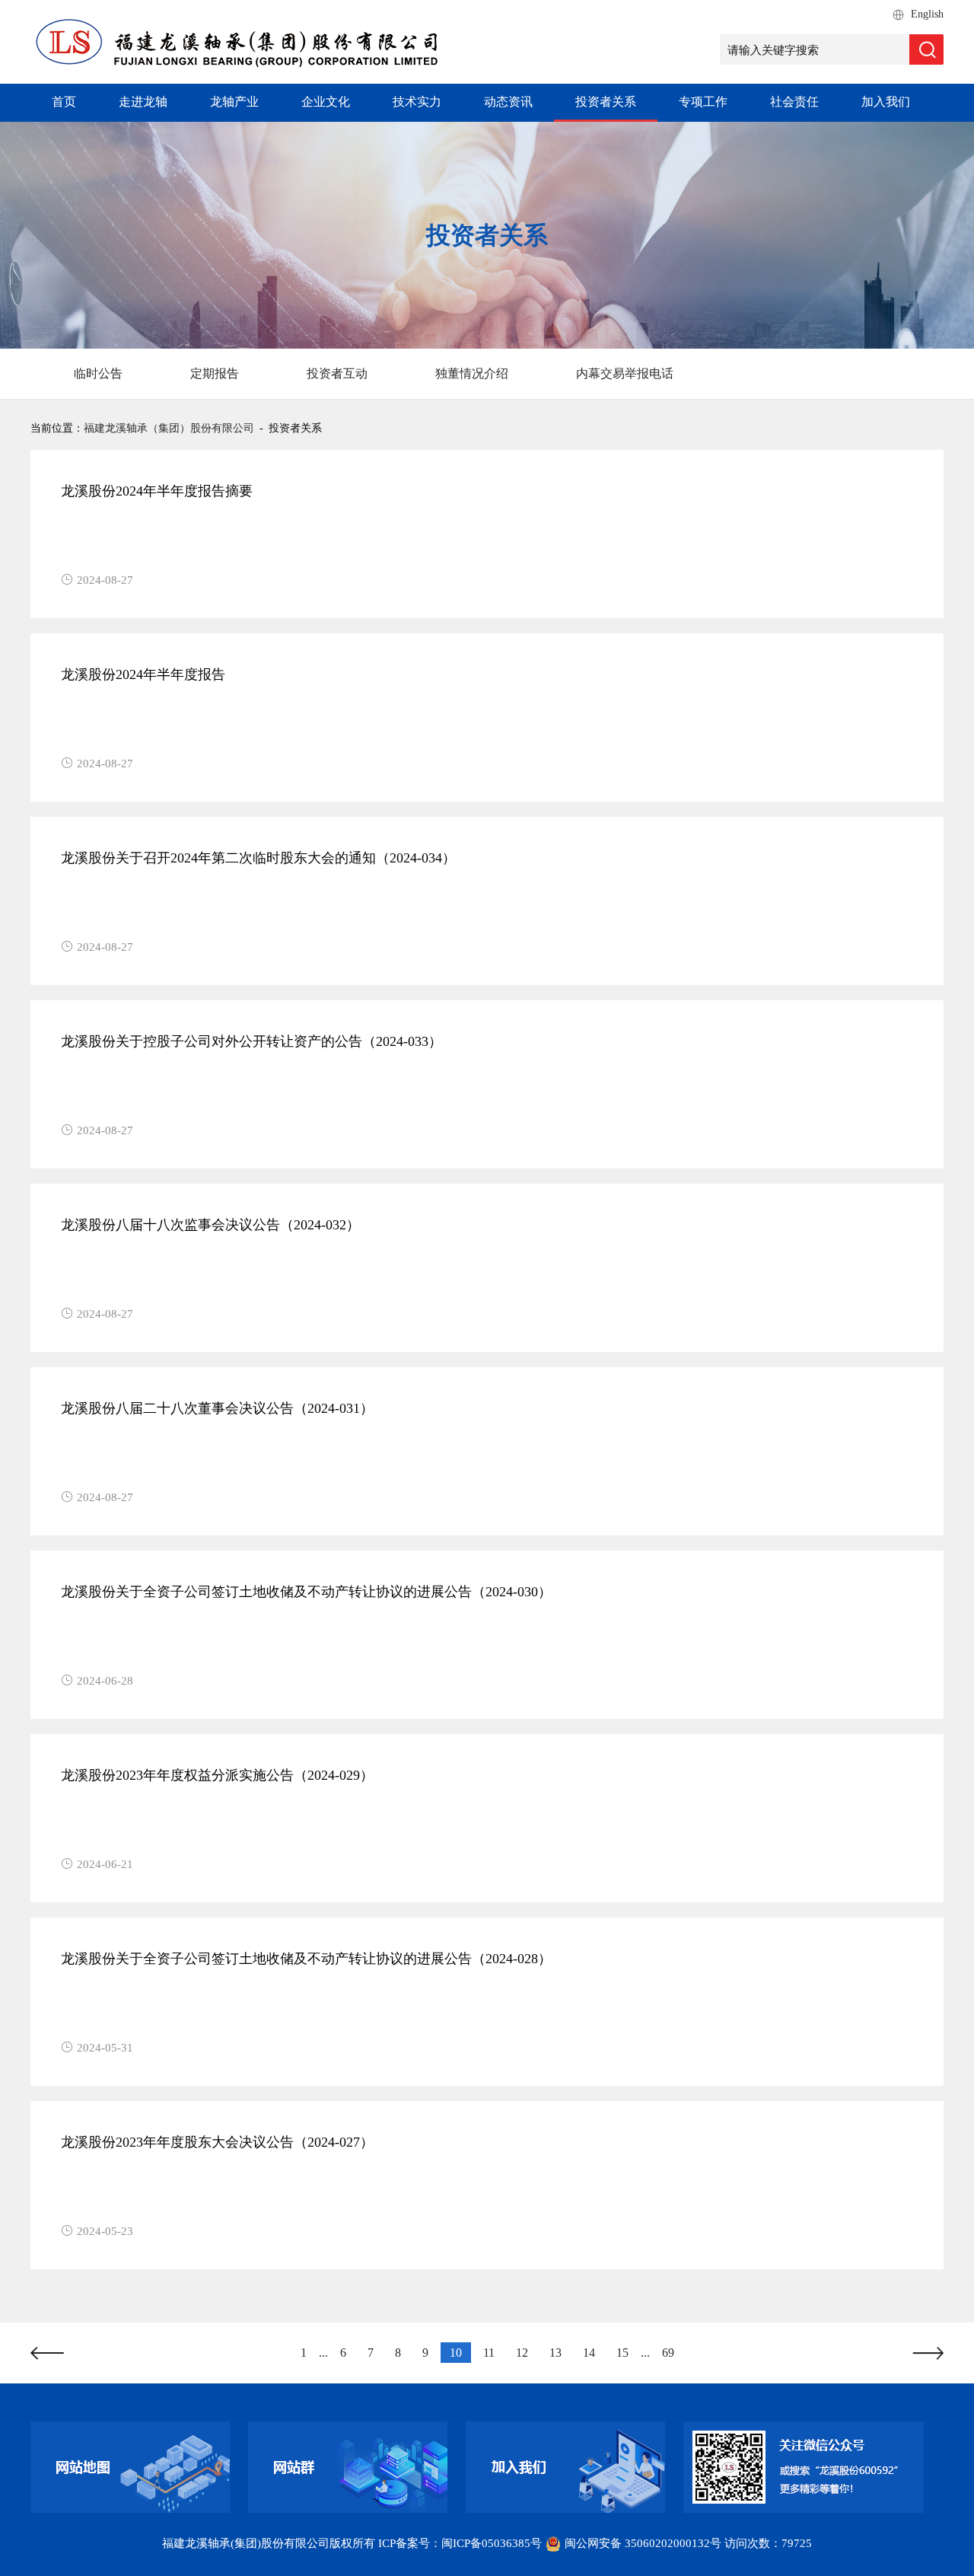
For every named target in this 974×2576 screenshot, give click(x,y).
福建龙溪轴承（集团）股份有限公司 (169, 428)
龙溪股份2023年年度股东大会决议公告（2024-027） (217, 2142)
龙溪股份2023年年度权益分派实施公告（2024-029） (217, 1775)
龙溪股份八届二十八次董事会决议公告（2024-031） (217, 1408)
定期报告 (215, 373)
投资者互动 (337, 373)
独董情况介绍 (472, 373)
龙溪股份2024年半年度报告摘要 (157, 491)
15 (622, 2353)
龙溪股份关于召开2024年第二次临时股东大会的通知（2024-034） (258, 858)
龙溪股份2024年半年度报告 (143, 674)
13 (555, 2353)
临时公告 (98, 373)
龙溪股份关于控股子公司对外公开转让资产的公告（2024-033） (251, 1041)
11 (489, 2353)
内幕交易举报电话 (625, 373)
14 (589, 2353)
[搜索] (926, 49)
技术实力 (417, 102)
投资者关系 (606, 102)
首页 (64, 102)
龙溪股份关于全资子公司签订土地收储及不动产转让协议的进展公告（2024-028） (306, 1959)
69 (668, 2353)
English (927, 14)
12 (522, 2353)
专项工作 (703, 102)
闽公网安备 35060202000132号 (643, 2543)
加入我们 (886, 102)
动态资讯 (508, 102)
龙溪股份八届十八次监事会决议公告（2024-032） (210, 1225)
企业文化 (326, 102)
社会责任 (794, 102)
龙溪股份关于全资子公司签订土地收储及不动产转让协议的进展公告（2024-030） (306, 1592)
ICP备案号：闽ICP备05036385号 (460, 2543)
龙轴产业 (234, 102)
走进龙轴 (143, 102)
